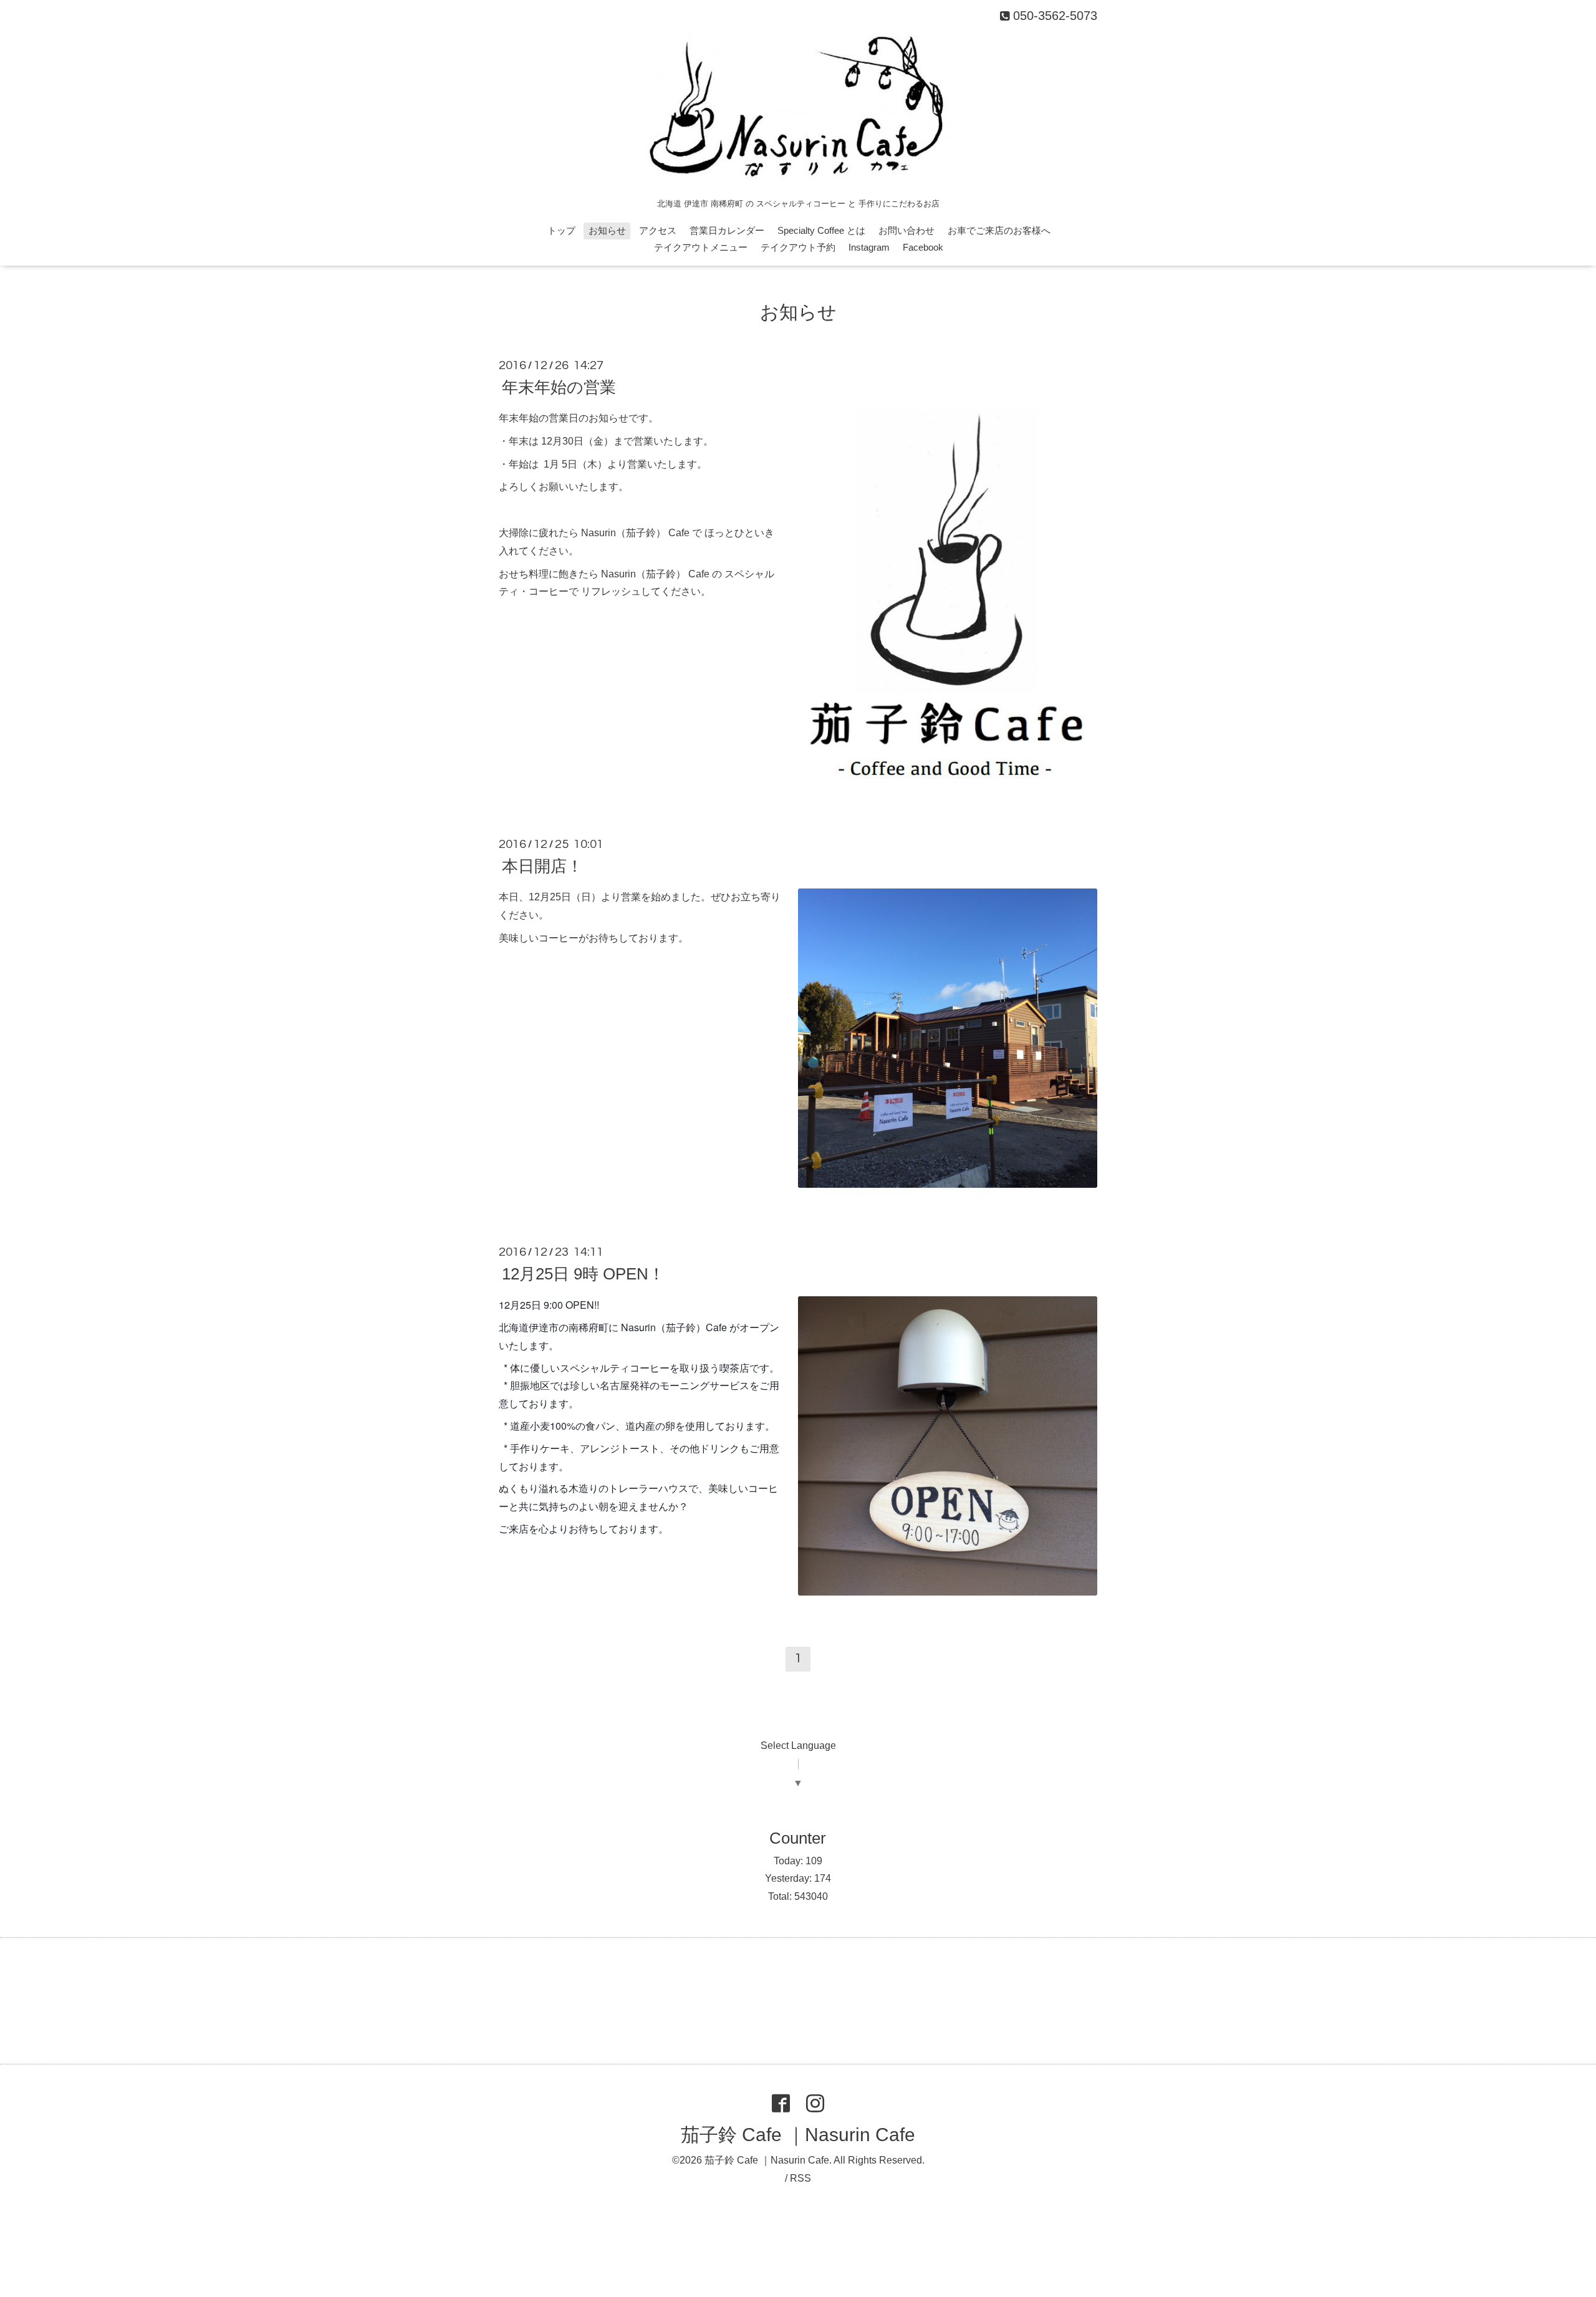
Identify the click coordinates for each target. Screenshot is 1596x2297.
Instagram (869, 247)
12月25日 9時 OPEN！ (583, 1274)
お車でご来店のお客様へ (999, 230)
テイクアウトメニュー (701, 247)
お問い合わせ (906, 230)
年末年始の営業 (559, 387)
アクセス (658, 230)
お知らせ (607, 230)
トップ (561, 230)
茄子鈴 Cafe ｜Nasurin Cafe (798, 2135)
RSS (800, 2178)
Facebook (923, 247)
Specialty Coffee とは (821, 230)
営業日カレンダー (727, 230)
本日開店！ (542, 866)
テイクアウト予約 (798, 247)
